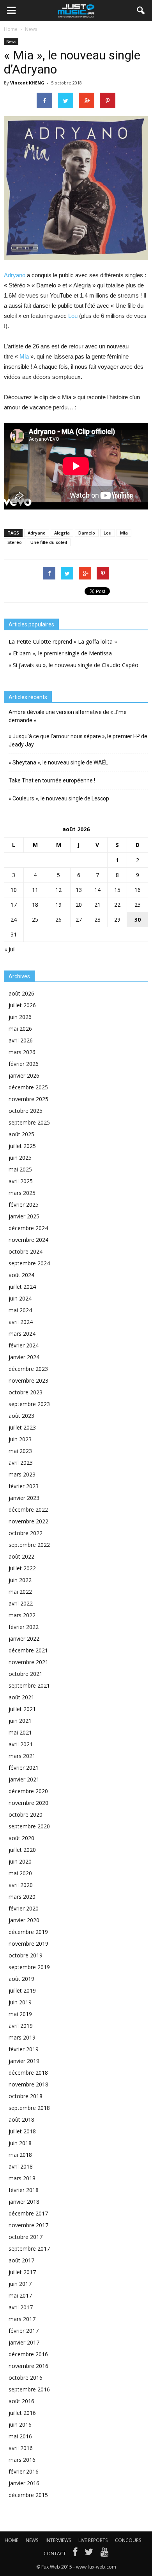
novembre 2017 (28, 2225)
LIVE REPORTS (93, 2540)
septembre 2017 (29, 2249)
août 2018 (21, 2119)
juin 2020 (20, 1861)
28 (97, 919)
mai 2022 (20, 1592)
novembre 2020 (28, 1803)
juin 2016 (20, 2424)
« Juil (10, 949)
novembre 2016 (28, 2366)
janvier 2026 (24, 1075)
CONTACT (55, 2554)
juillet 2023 (22, 1427)
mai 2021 (20, 1732)
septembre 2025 (29, 1122)
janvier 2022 (24, 1639)
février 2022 (24, 1627)
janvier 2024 (24, 1357)
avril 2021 (21, 1744)
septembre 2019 (29, 1967)
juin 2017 (20, 2284)
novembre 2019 (28, 1944)
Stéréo (15, 542)
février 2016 (24, 2471)
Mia (25, 356)
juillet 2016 (22, 2413)
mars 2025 (22, 1193)
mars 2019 (22, 2037)
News (11, 41)
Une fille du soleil (49, 542)
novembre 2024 (28, 1240)
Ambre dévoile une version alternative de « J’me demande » (68, 716)
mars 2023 (22, 1474)
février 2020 (24, 1908)
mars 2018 (22, 2178)
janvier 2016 (24, 2483)
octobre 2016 (26, 2378)
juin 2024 (20, 1298)
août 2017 (21, 2260)
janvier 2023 (24, 1498)
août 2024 (21, 1275)
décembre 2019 (28, 1932)
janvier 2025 (24, 1216)
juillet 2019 (22, 1990)
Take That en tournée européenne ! (52, 780)
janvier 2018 (24, 2202)
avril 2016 (21, 2448)
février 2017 (24, 2331)
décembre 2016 (28, 2354)
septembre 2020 (29, 1826)
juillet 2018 (22, 2131)
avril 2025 (21, 1181)
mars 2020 (22, 1897)
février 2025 (24, 1205)
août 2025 (21, 1134)
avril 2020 (21, 1885)
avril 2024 (21, 1322)
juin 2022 (20, 1580)
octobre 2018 (26, 2096)
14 (97, 890)
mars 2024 (22, 1334)
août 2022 (21, 1556)
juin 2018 (20, 2143)
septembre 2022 (29, 1545)
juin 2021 (20, 1721)
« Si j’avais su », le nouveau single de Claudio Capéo (73, 665)
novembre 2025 (28, 1099)
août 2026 (21, 993)
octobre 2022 (26, 1533)
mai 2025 (20, 1169)
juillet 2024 (22, 1287)
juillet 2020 (22, 1850)
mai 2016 (20, 2436)
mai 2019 (20, 2014)
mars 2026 (22, 1052)
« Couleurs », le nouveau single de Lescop (59, 798)
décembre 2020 (28, 1791)
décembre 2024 (28, 1228)
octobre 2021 (26, 1674)
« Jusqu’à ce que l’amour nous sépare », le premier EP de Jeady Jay (78, 740)
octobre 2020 (26, 1815)
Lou (73, 316)
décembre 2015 (28, 2495)
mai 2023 (20, 1451)
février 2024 (24, 1345)
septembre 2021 (29, 1685)
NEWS (32, 2540)
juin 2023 (20, 1439)
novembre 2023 (28, 1380)
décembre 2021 (28, 1650)
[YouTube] (105, 2554)
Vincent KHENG (27, 83)
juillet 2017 (22, 2272)
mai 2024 (20, 1310)
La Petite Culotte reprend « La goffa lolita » (63, 641)
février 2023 (24, 1486)
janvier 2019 (24, 2061)
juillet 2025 (22, 1146)
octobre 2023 (26, 1392)
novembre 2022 (28, 1521)
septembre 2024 (29, 1263)
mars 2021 (22, 1756)
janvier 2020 (24, 1920)
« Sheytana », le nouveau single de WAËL (58, 762)
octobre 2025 (26, 1111)
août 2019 (21, 1979)
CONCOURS (128, 2540)
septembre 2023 (29, 1404)
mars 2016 (22, 2460)
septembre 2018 (29, 2108)
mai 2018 (20, 2155)
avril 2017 (21, 2307)
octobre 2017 (26, 2237)
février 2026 (24, 1064)
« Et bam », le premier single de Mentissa (60, 653)
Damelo (87, 533)
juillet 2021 (22, 1709)
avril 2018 (21, 2166)
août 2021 (21, 1697)
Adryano (15, 275)
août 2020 (21, 1838)
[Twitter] (89, 2554)
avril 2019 (21, 2026)
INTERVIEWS (58, 2540)
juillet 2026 (22, 1005)
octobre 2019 (26, 1955)
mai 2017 (20, 2295)
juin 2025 (20, 1158)
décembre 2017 (28, 2213)
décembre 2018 (28, 2073)
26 (58, 919)
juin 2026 (20, 1017)
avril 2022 (21, 1603)
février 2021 (24, 1768)
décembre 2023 (28, 1369)
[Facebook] (75, 2554)
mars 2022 (22, 1615)
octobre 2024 (26, 1251)
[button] (141, 11)
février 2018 (24, 2190)
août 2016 (21, 2401)
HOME (11, 2540)
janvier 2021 (24, 1779)
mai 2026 (20, 1029)
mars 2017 (22, 2319)
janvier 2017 (24, 2342)
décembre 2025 (28, 1087)
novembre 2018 (28, 2084)
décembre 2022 (28, 1510)
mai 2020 (20, 1873)
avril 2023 (21, 1463)
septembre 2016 (29, 2389)
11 (35, 890)
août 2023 (21, 1416)
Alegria (62, 533)
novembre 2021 (28, 1662)
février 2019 (24, 2049)
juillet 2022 (22, 1568)
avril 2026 (21, 1040)
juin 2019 (20, 2002)
